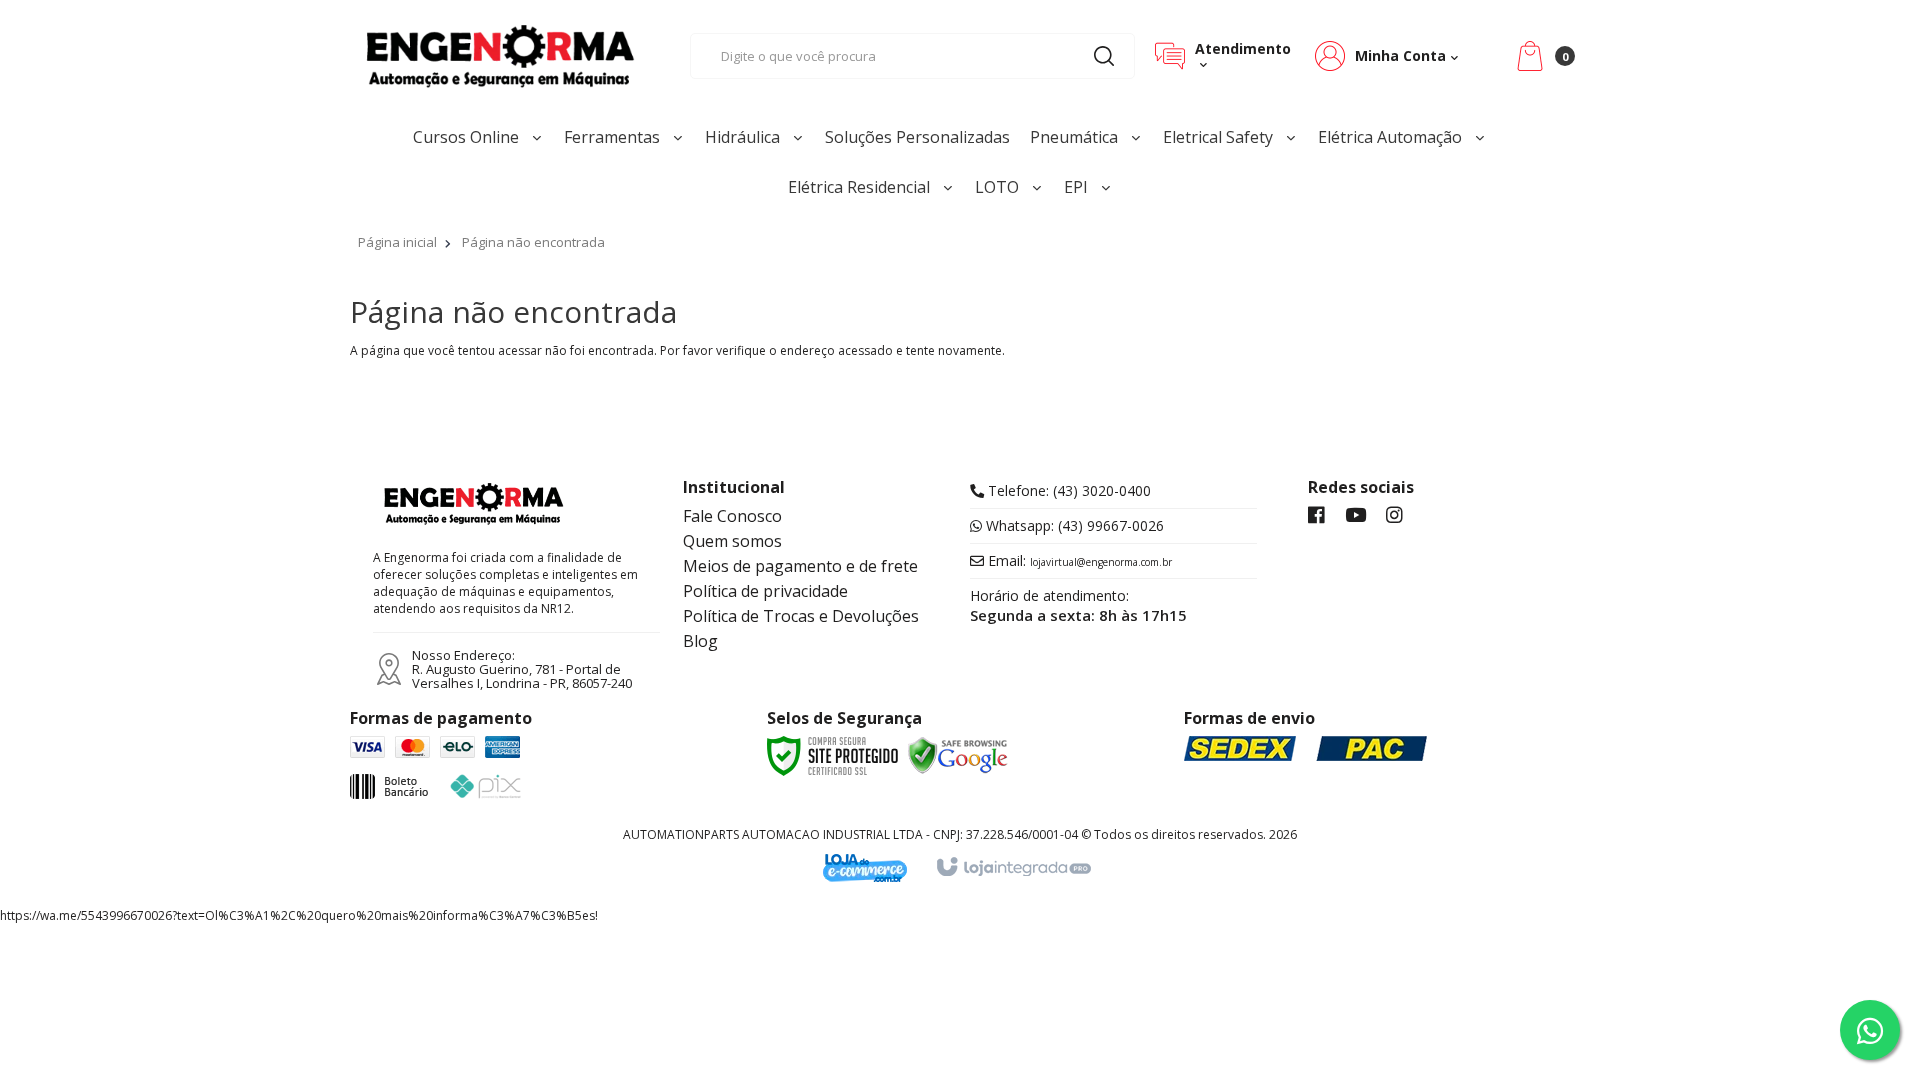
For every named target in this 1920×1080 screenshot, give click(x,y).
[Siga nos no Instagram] (1394, 516)
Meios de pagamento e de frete (800, 566)
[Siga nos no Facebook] (1316, 516)
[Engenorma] (500, 56)
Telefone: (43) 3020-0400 (1067, 491)
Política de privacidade (765, 591)
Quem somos (732, 541)
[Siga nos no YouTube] (1355, 516)
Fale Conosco (732, 516)
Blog (700, 641)
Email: (1078, 561)
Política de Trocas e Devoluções (801, 616)
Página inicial (397, 242)
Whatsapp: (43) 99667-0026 (1073, 526)
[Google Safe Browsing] (958, 754)
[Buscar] (1104, 56)
